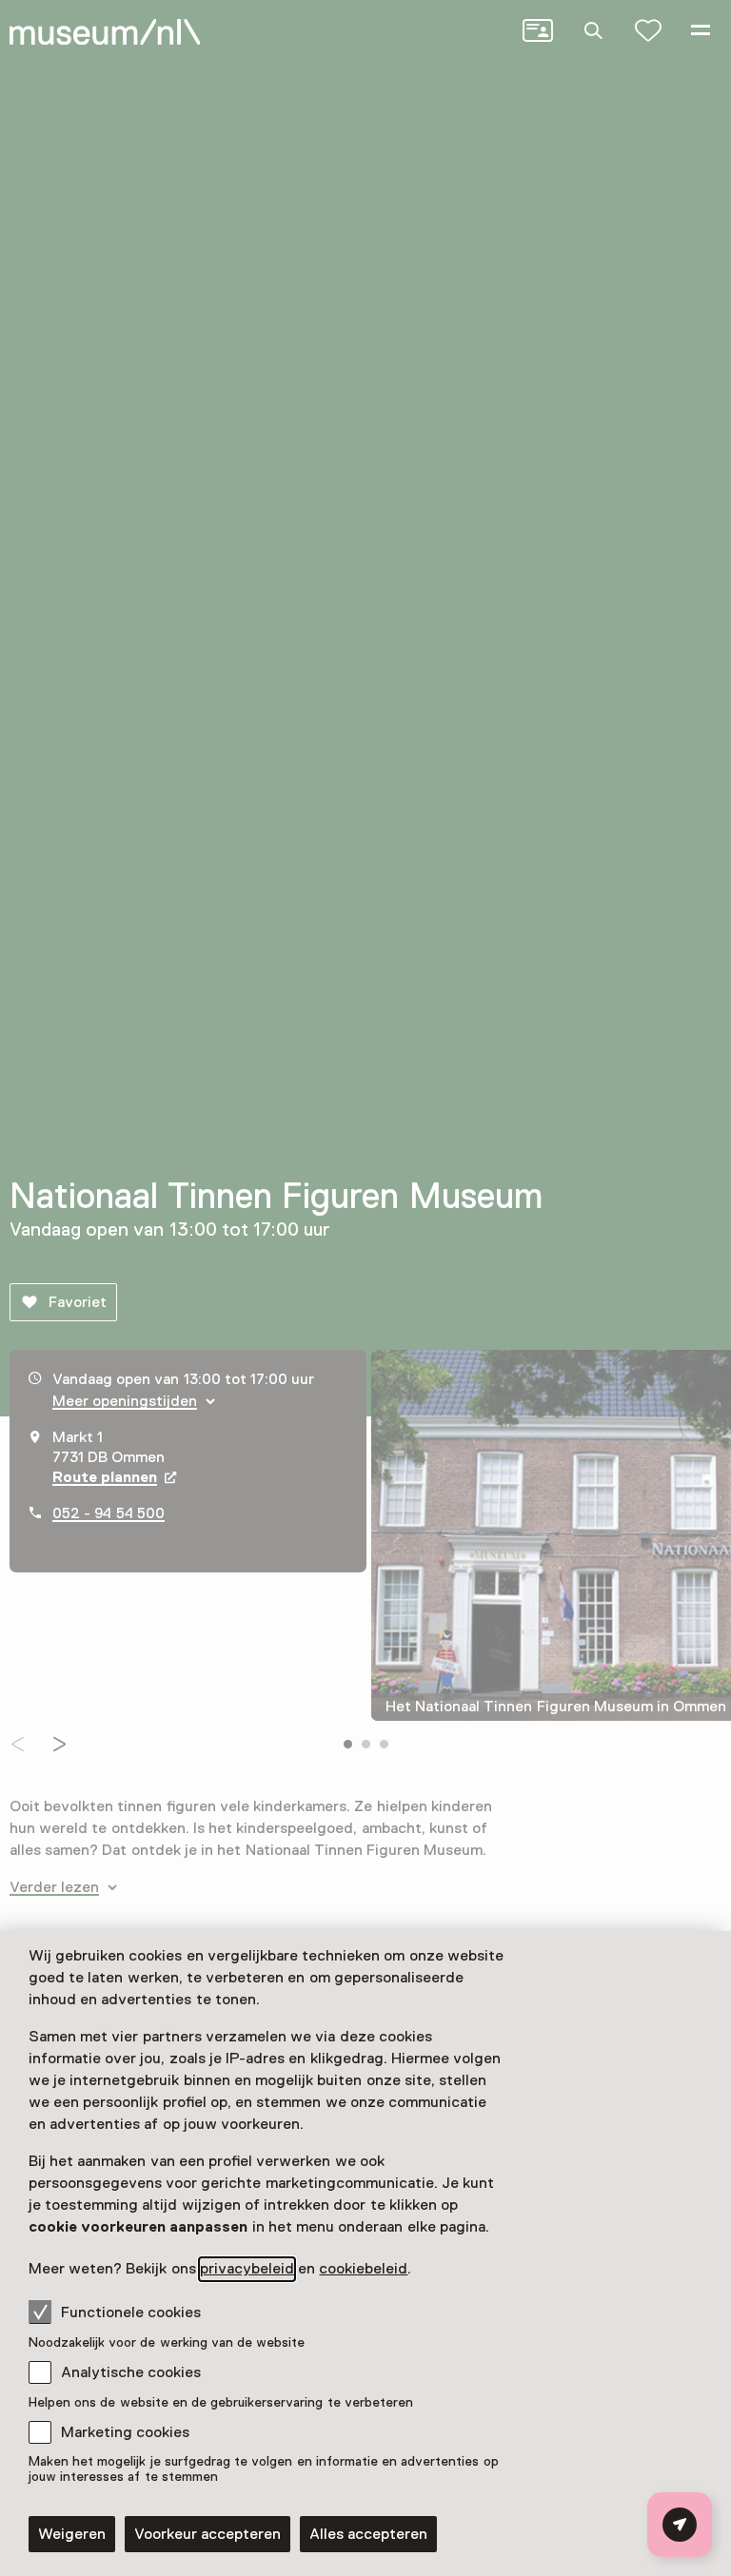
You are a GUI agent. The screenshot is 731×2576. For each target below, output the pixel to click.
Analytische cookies (131, 2372)
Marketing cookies (125, 2432)
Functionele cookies (131, 2313)
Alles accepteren (368, 2534)
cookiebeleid (363, 2269)
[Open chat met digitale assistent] (680, 2525)
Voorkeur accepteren (207, 2534)
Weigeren (72, 2534)
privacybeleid (247, 2269)
